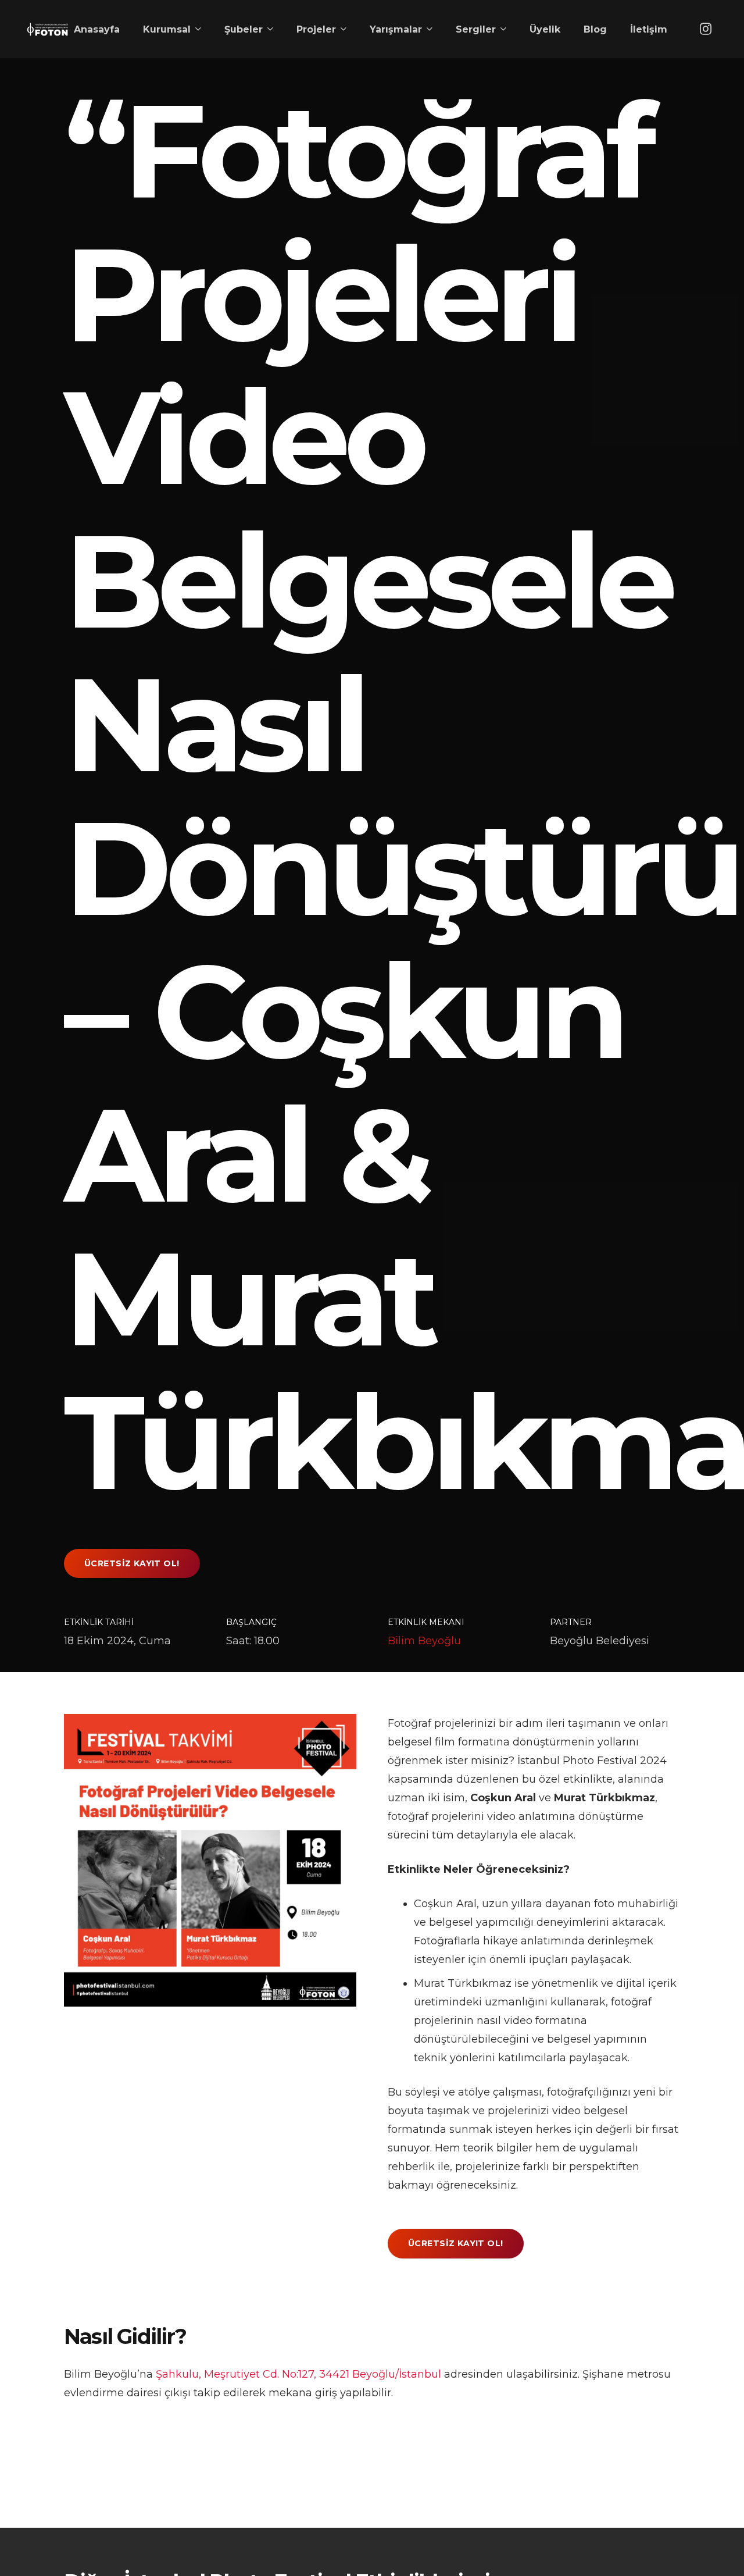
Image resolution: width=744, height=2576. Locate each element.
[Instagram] (706, 29)
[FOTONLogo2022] (47, 29)
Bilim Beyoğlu (424, 1641)
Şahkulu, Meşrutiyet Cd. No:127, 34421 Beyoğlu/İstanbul (298, 2374)
